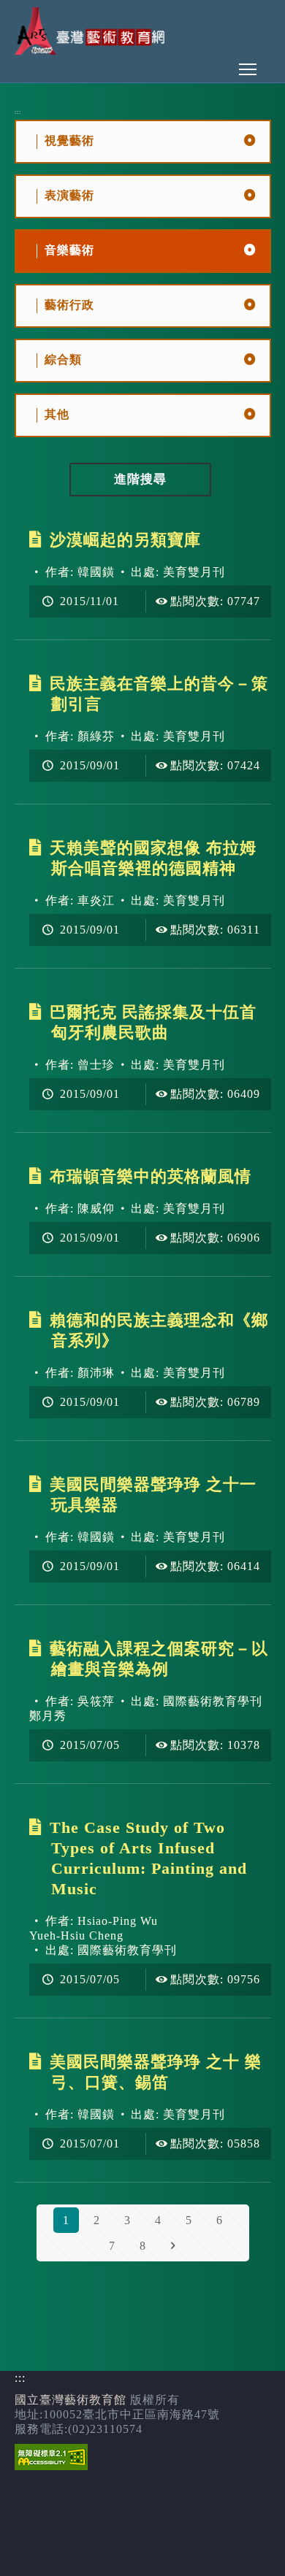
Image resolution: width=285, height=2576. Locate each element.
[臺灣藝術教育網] (92, 51)
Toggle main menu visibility (248, 69)
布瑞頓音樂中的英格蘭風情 (151, 1176)
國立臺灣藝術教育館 (71, 2400)
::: (18, 112)
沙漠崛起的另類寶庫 (125, 540)
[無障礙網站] (51, 2466)
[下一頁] (174, 2246)
